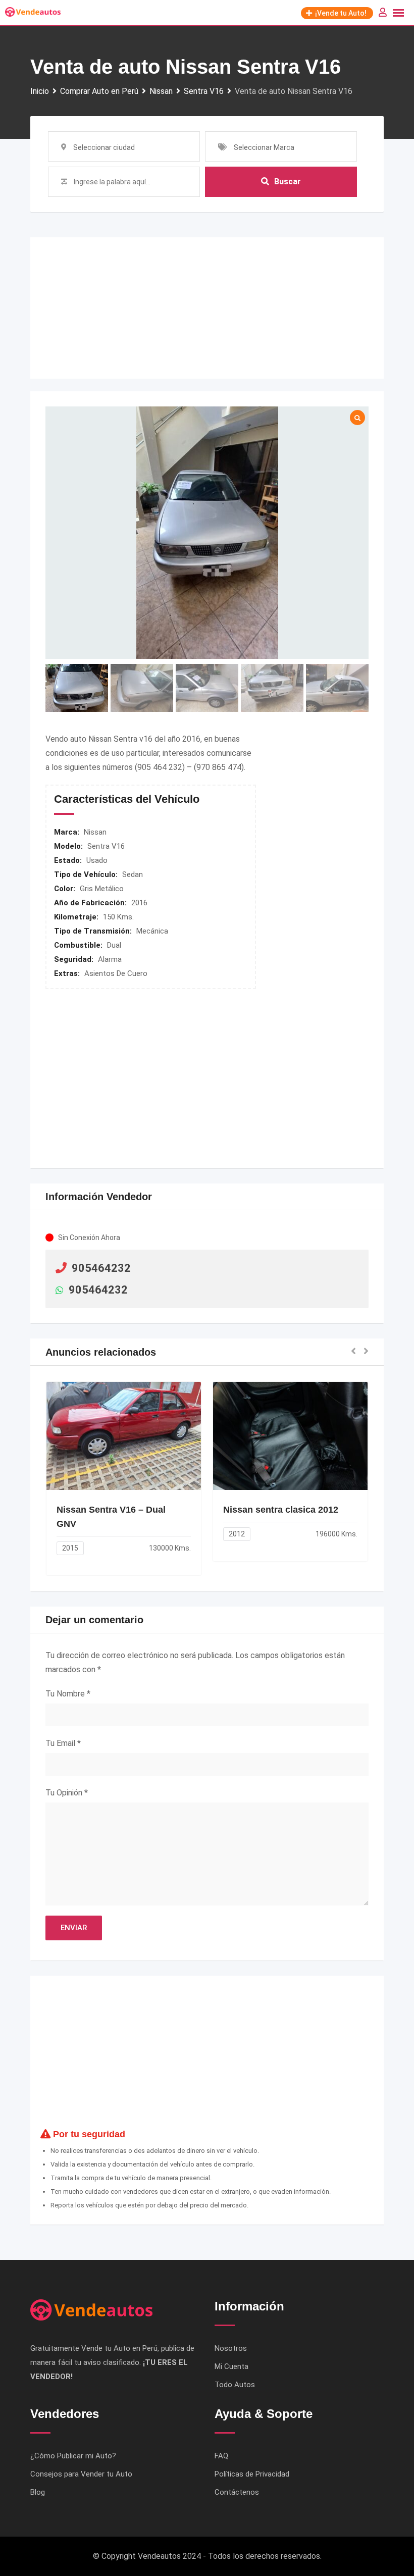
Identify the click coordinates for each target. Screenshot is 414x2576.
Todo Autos (235, 2385)
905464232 (101, 1268)
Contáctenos (237, 2492)
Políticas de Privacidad (252, 2474)
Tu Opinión (67, 1793)
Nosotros (231, 2348)
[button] (353, 1352)
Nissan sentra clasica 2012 (281, 1510)
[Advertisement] (207, 308)
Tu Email (63, 1743)
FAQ (221, 2456)
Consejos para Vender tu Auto (81, 2474)
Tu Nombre (68, 1694)
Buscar (288, 182)
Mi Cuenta (231, 2366)
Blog (38, 2492)
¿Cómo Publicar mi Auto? (73, 2456)
